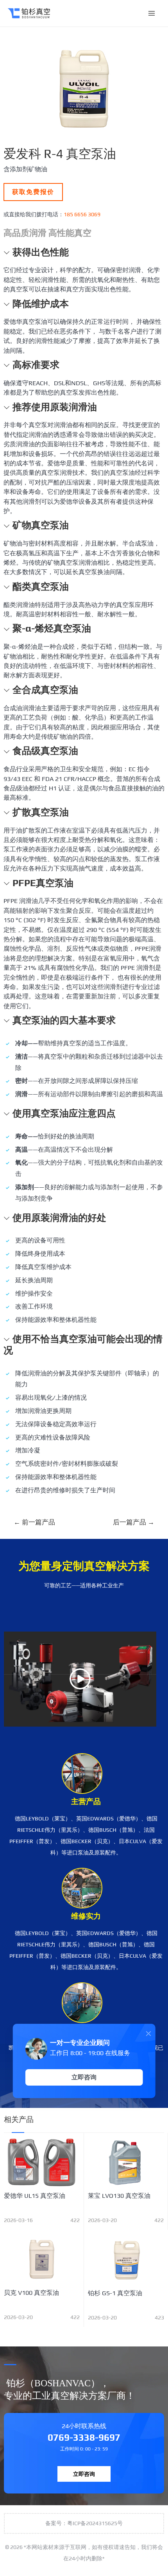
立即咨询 (84, 2474)
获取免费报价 (33, 192)
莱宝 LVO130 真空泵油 (119, 2196)
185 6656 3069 (82, 214)
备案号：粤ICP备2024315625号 (84, 2523)
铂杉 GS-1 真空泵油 (115, 2293)
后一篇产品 (134, 1522)
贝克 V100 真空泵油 (31, 2293)
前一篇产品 (34, 1522)
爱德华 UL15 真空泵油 (35, 2196)
